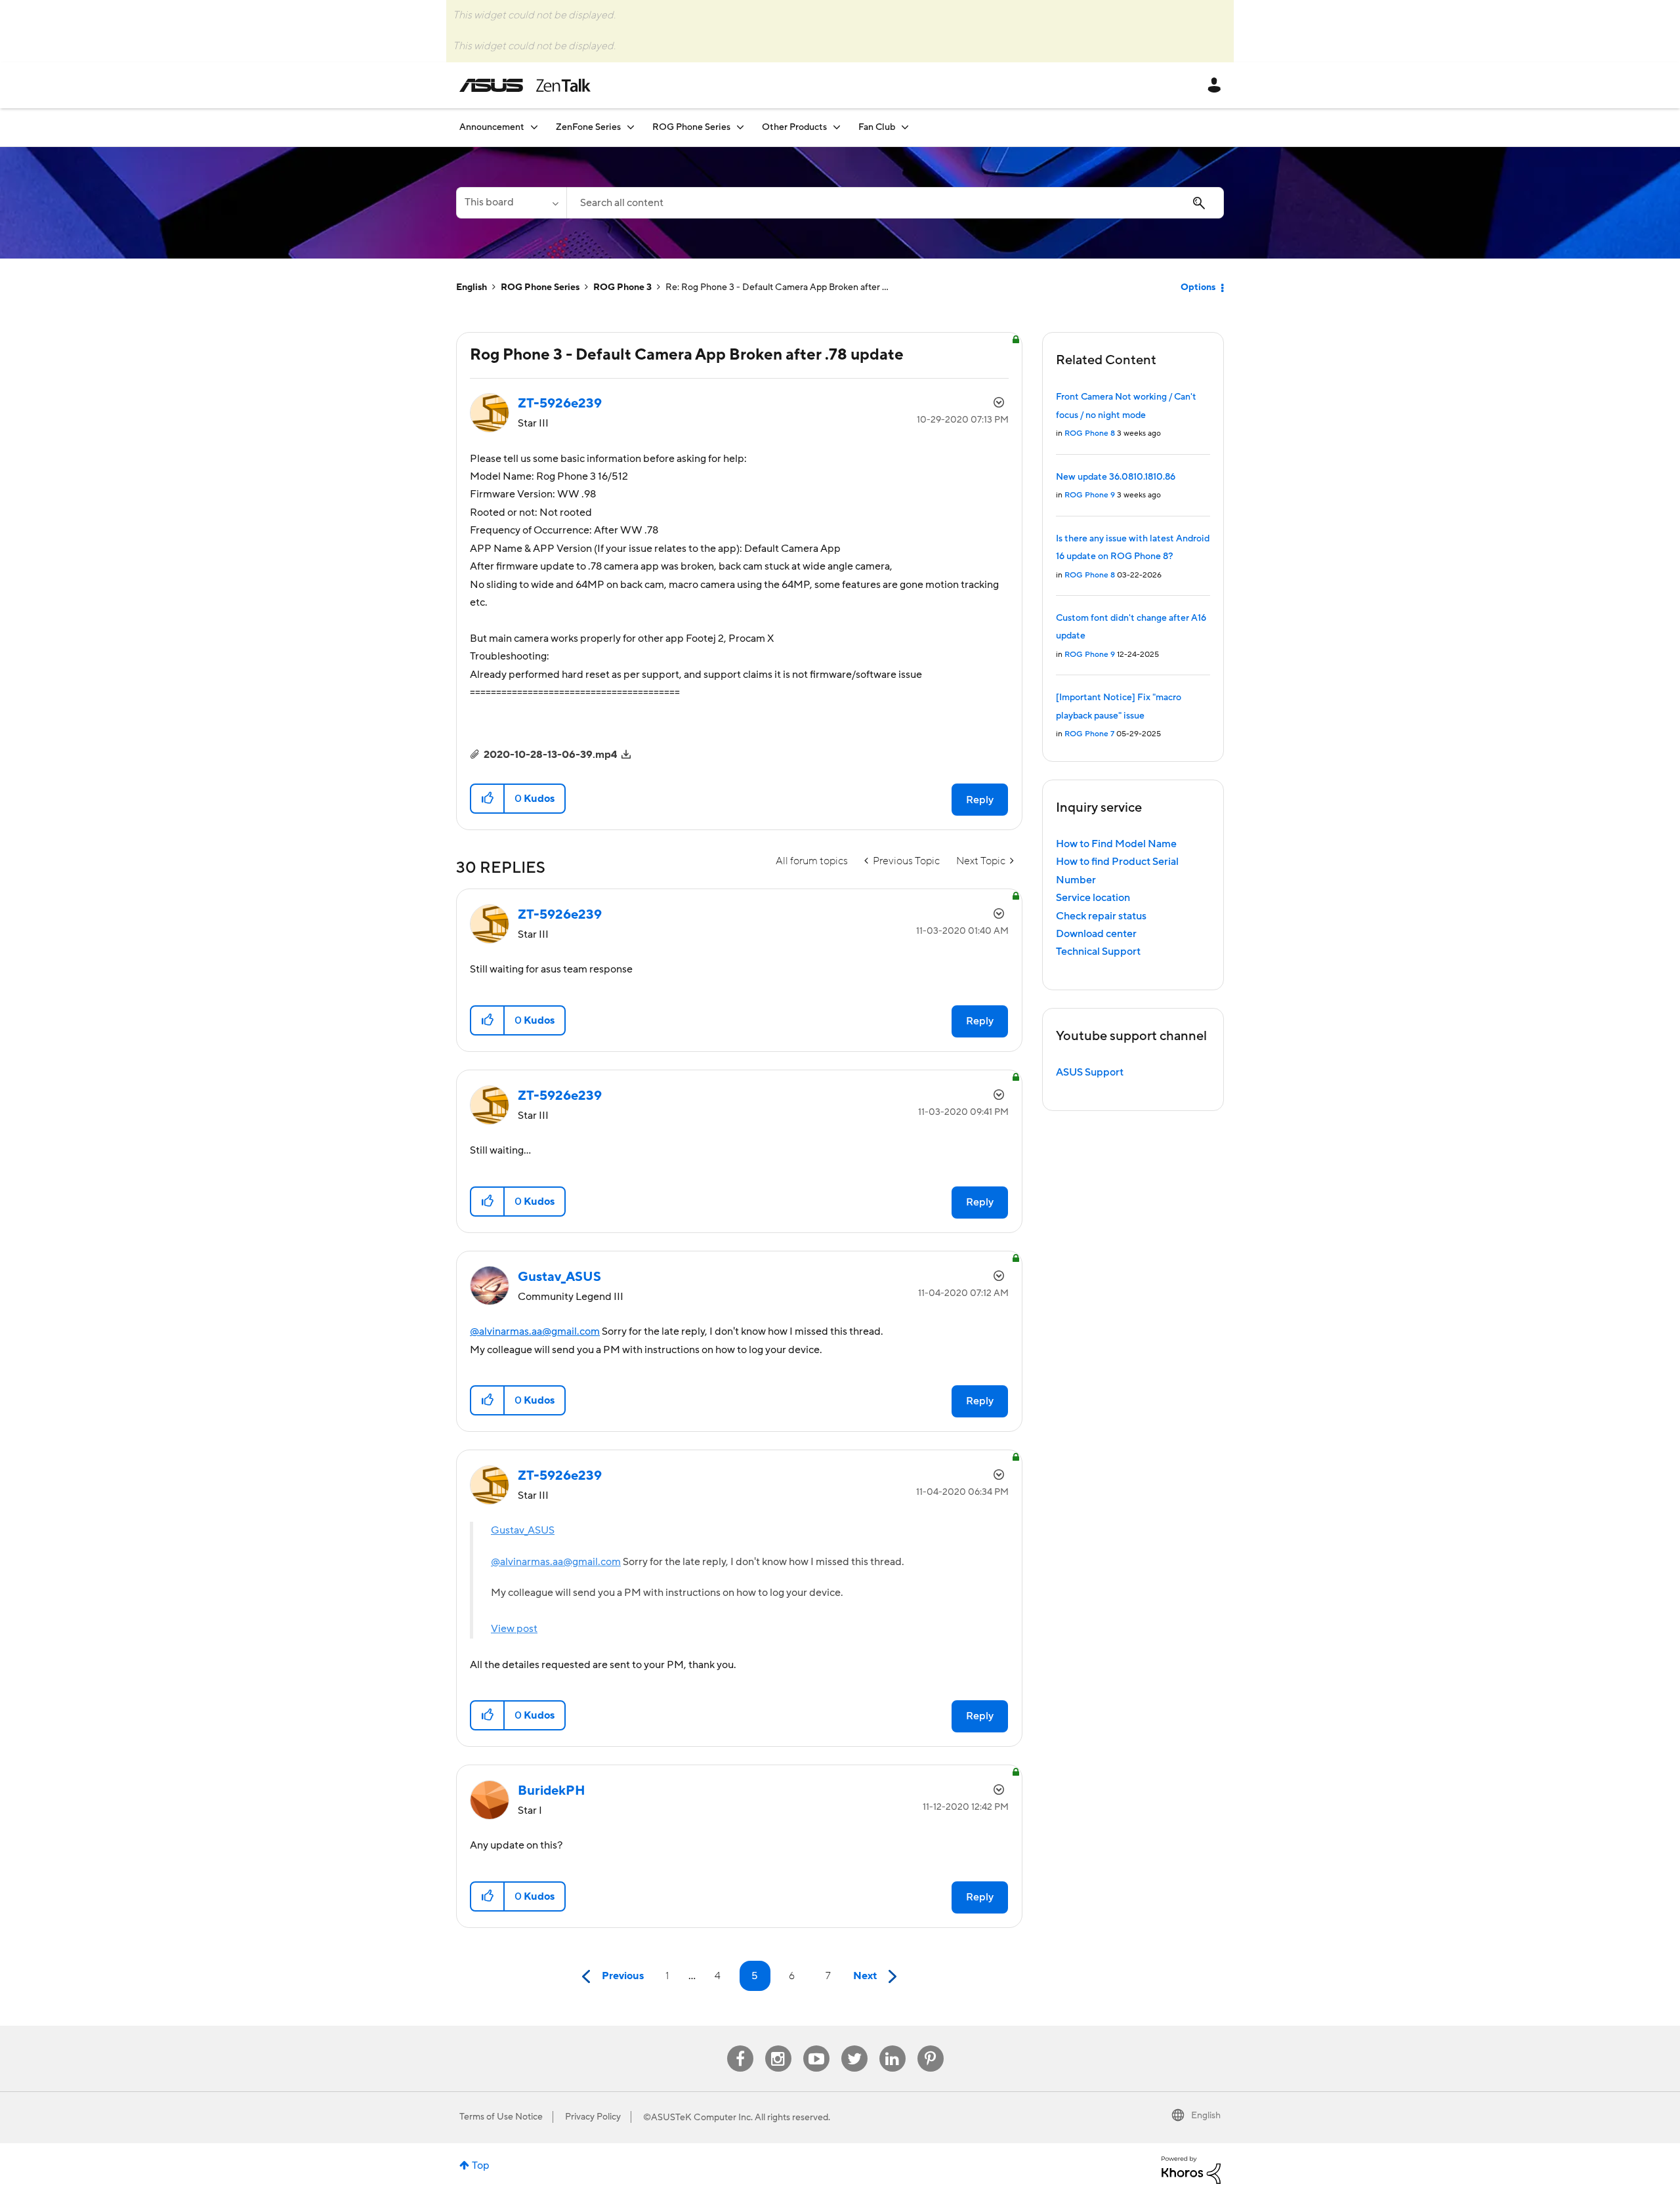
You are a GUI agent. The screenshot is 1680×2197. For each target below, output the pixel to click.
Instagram (778, 2046)
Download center (1096, 934)
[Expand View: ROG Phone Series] (740, 127)
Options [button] (1198, 287)
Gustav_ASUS (523, 1530)
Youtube (816, 2046)
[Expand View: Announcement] (534, 127)
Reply (980, 800)
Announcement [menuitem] (492, 127)
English (472, 287)
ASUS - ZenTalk (525, 85)
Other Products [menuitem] (794, 127)
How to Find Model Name (1116, 844)
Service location (1093, 898)
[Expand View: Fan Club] (905, 127)
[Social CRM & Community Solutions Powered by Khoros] (1191, 2169)
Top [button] (481, 2166)
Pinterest (931, 2046)
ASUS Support (1090, 1072)
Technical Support (1098, 952)
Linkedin (892, 2046)
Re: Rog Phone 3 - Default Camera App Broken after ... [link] (777, 287)
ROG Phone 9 (1090, 495)
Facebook (740, 2046)
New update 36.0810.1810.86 (1116, 477)
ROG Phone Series (540, 287)
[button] (488, 799)
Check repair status (1101, 916)
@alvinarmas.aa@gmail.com (535, 1331)
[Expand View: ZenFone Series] (631, 127)
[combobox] (895, 203)
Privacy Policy (593, 2117)
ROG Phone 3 (622, 287)
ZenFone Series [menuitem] (588, 127)
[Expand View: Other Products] (837, 127)
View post (514, 1629)
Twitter (854, 2046)
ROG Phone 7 (1089, 734)
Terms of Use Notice (501, 2117)
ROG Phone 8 (1090, 433)
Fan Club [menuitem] (877, 127)
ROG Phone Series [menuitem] (691, 127)
